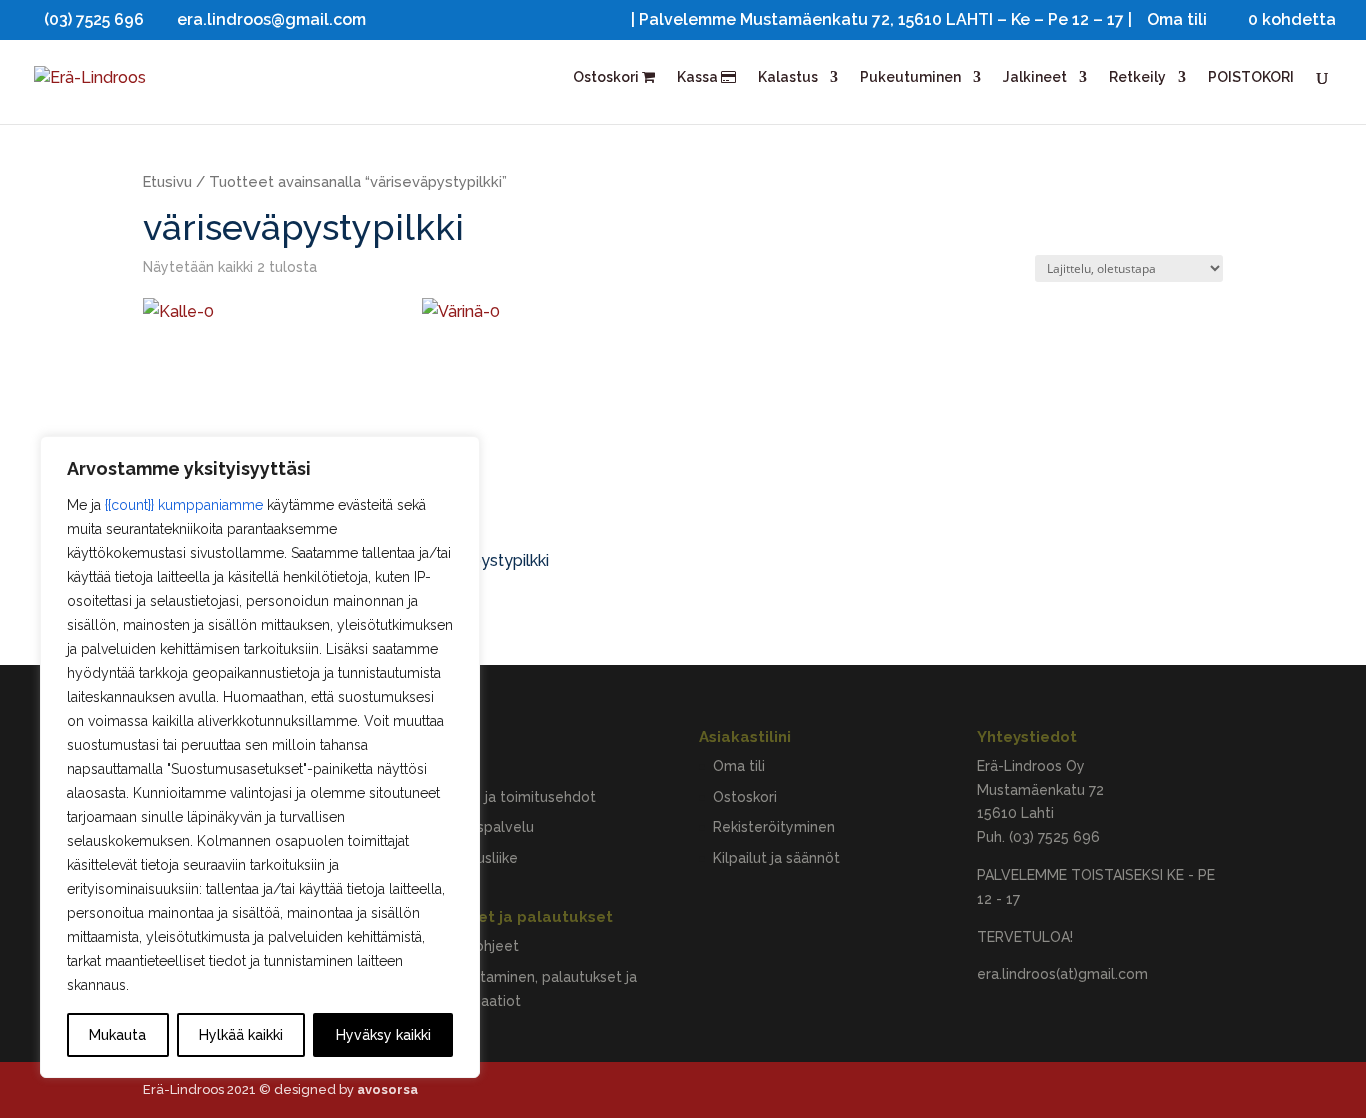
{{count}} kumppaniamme (184, 505)
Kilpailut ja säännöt (776, 858)
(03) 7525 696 (1054, 837)
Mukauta (117, 1035)
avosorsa (387, 1089)
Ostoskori (607, 77)
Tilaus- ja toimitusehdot (515, 797)
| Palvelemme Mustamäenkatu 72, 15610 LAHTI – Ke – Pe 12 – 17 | (881, 20)
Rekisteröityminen (774, 827)
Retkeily (1137, 77)
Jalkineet (1035, 77)
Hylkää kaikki (241, 1035)
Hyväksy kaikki (383, 1035)
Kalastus (788, 77)
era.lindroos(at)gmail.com (1062, 974)
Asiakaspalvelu (484, 827)
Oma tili (1177, 20)
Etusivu (167, 181)
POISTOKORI (1251, 77)
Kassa (699, 77)
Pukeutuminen (910, 77)
